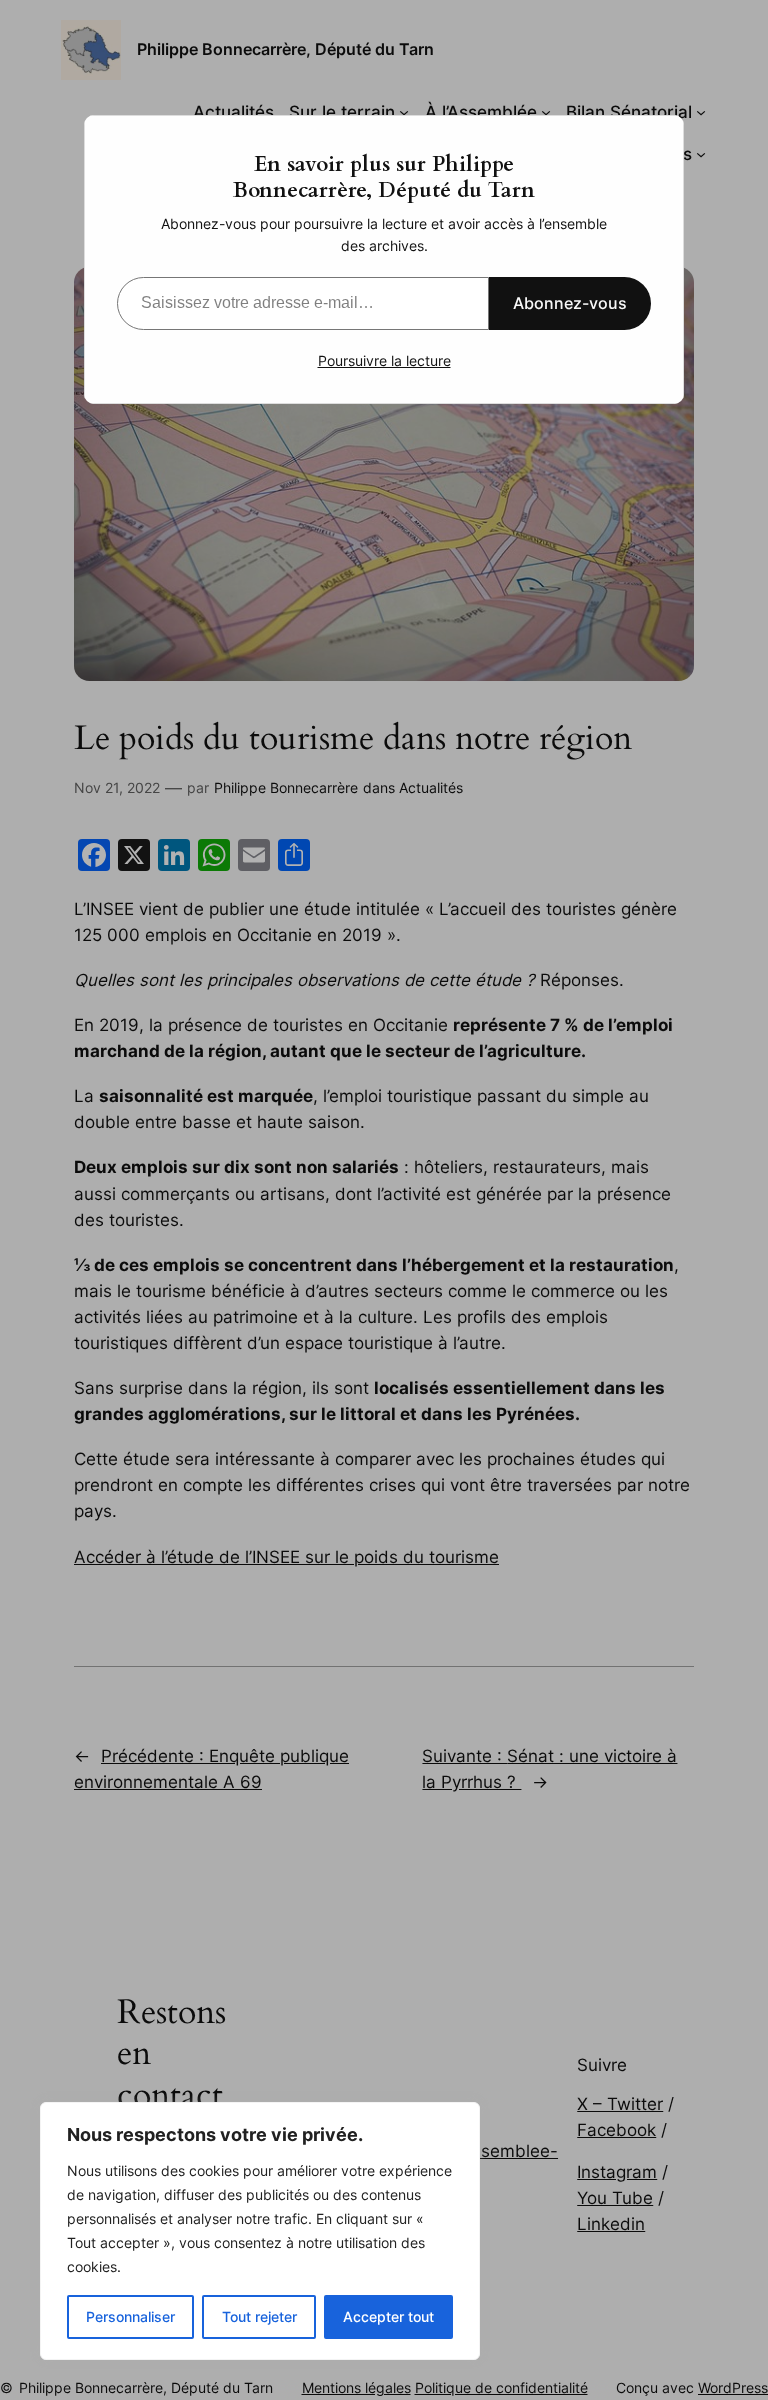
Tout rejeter (259, 2316)
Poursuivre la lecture (384, 360)
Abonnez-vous (570, 303)
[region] (260, 2231)
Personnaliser (130, 2316)
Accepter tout (388, 2316)
